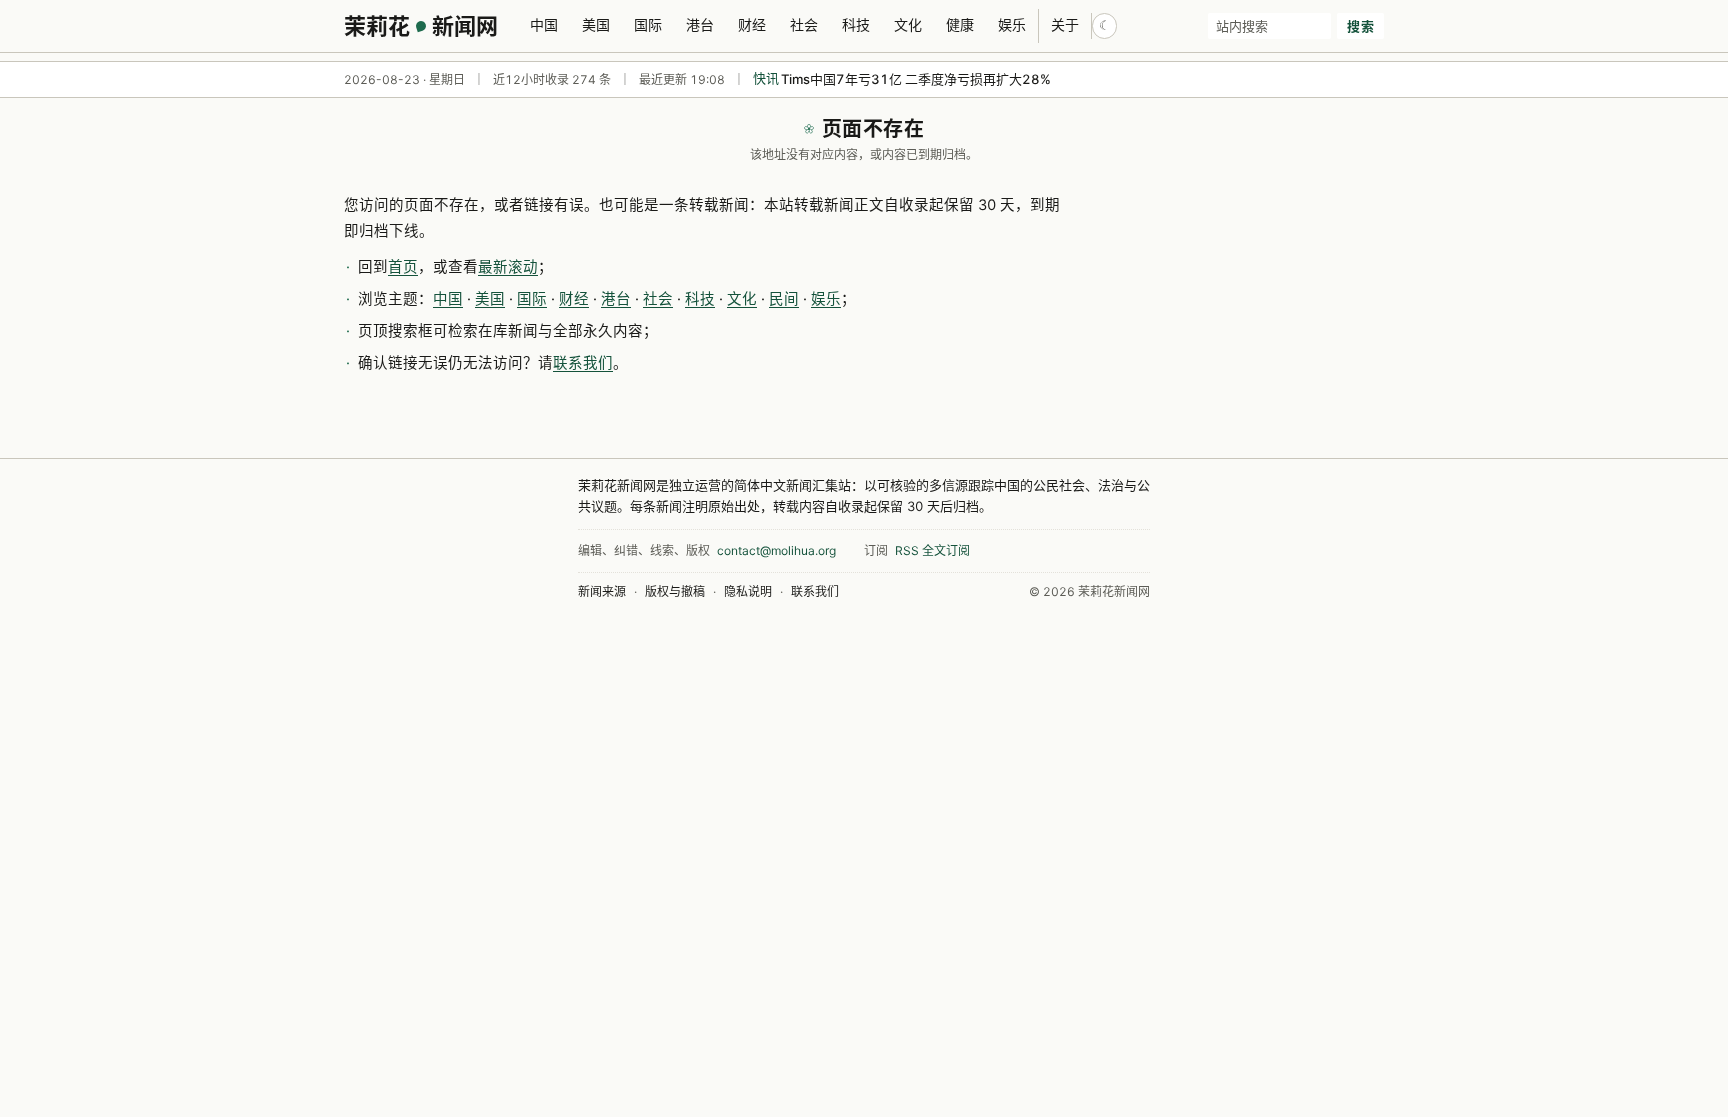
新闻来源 (602, 591)
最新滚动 (508, 267)
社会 (804, 24)
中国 (544, 24)
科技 (856, 24)
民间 (784, 299)
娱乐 (1012, 24)
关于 (1065, 24)
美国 (596, 24)
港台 (700, 24)
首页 (403, 267)
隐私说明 (748, 591)
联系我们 (583, 363)
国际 (648, 24)
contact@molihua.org (776, 550)
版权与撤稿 (675, 591)
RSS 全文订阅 (932, 550)
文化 (908, 24)
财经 (752, 24)
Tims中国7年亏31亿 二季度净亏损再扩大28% (916, 79)
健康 (960, 24)
